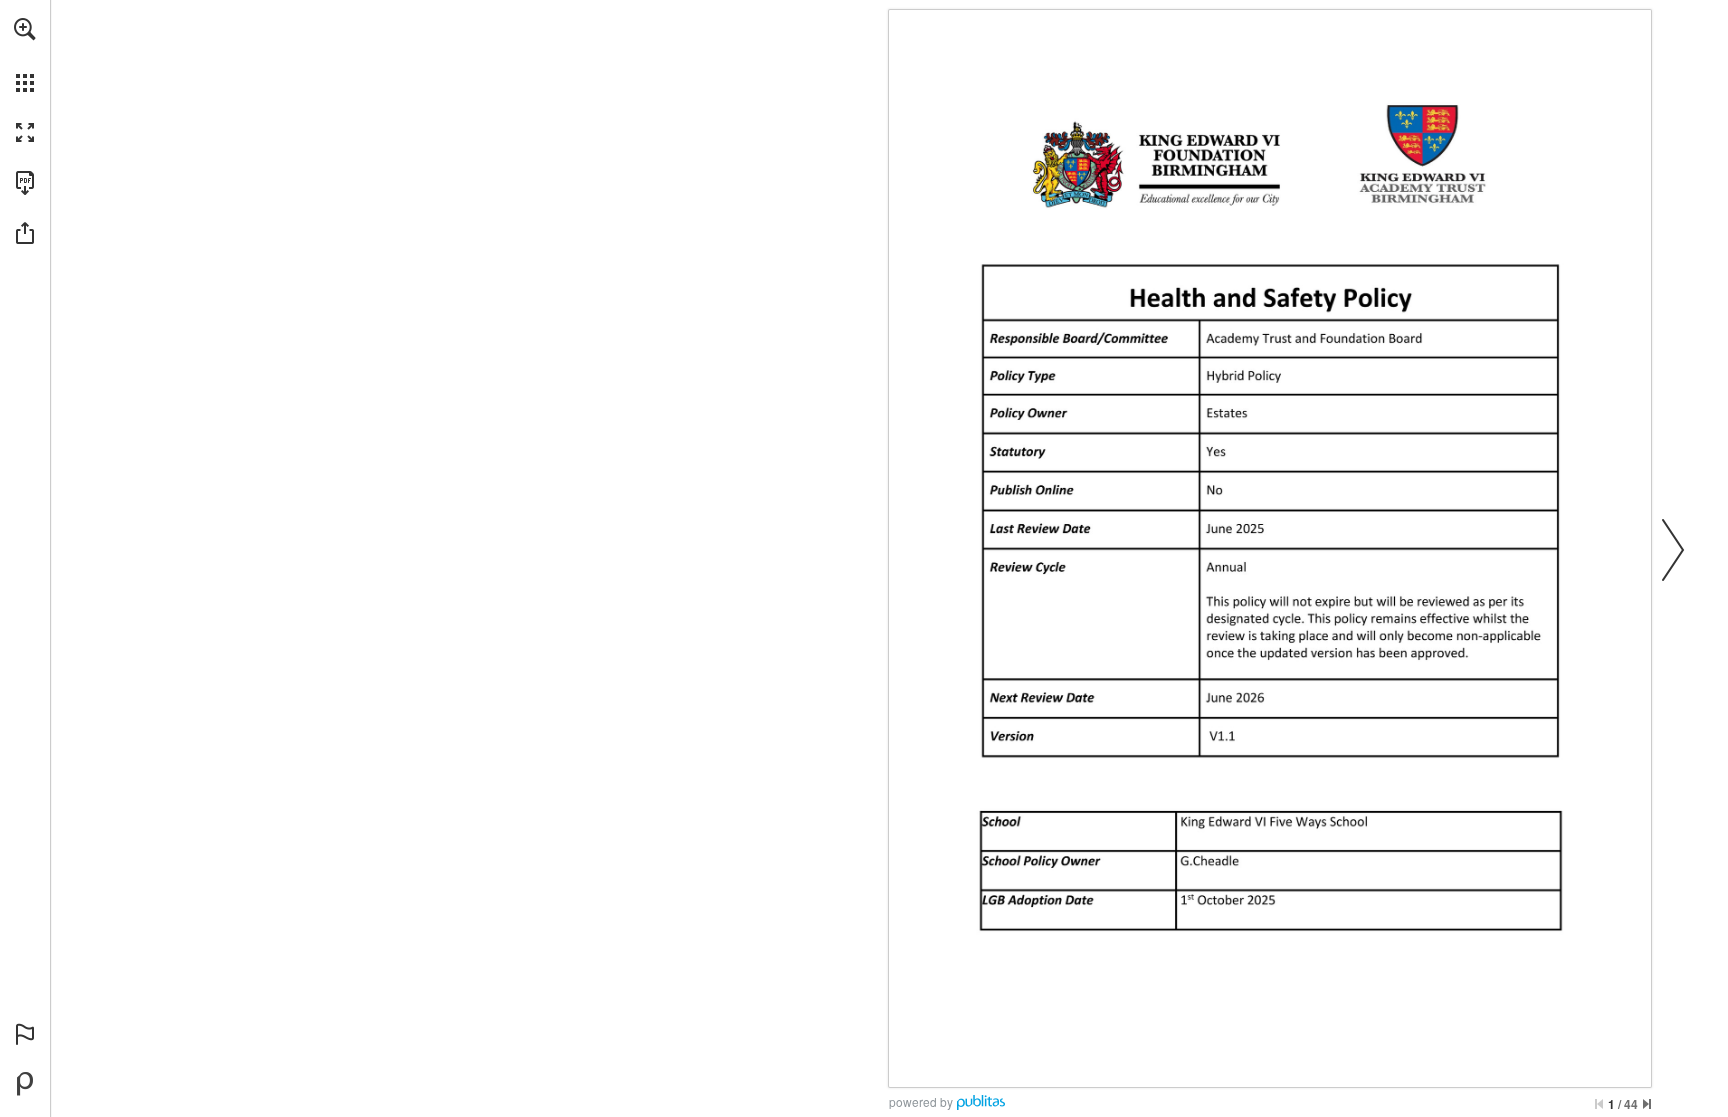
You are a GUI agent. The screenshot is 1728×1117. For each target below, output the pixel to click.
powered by (921, 1101)
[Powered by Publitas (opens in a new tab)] (25, 1084)
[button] (25, 29)
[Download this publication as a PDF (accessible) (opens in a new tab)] (25, 183)
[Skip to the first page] (1599, 1104)
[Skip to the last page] (1647, 1104)
